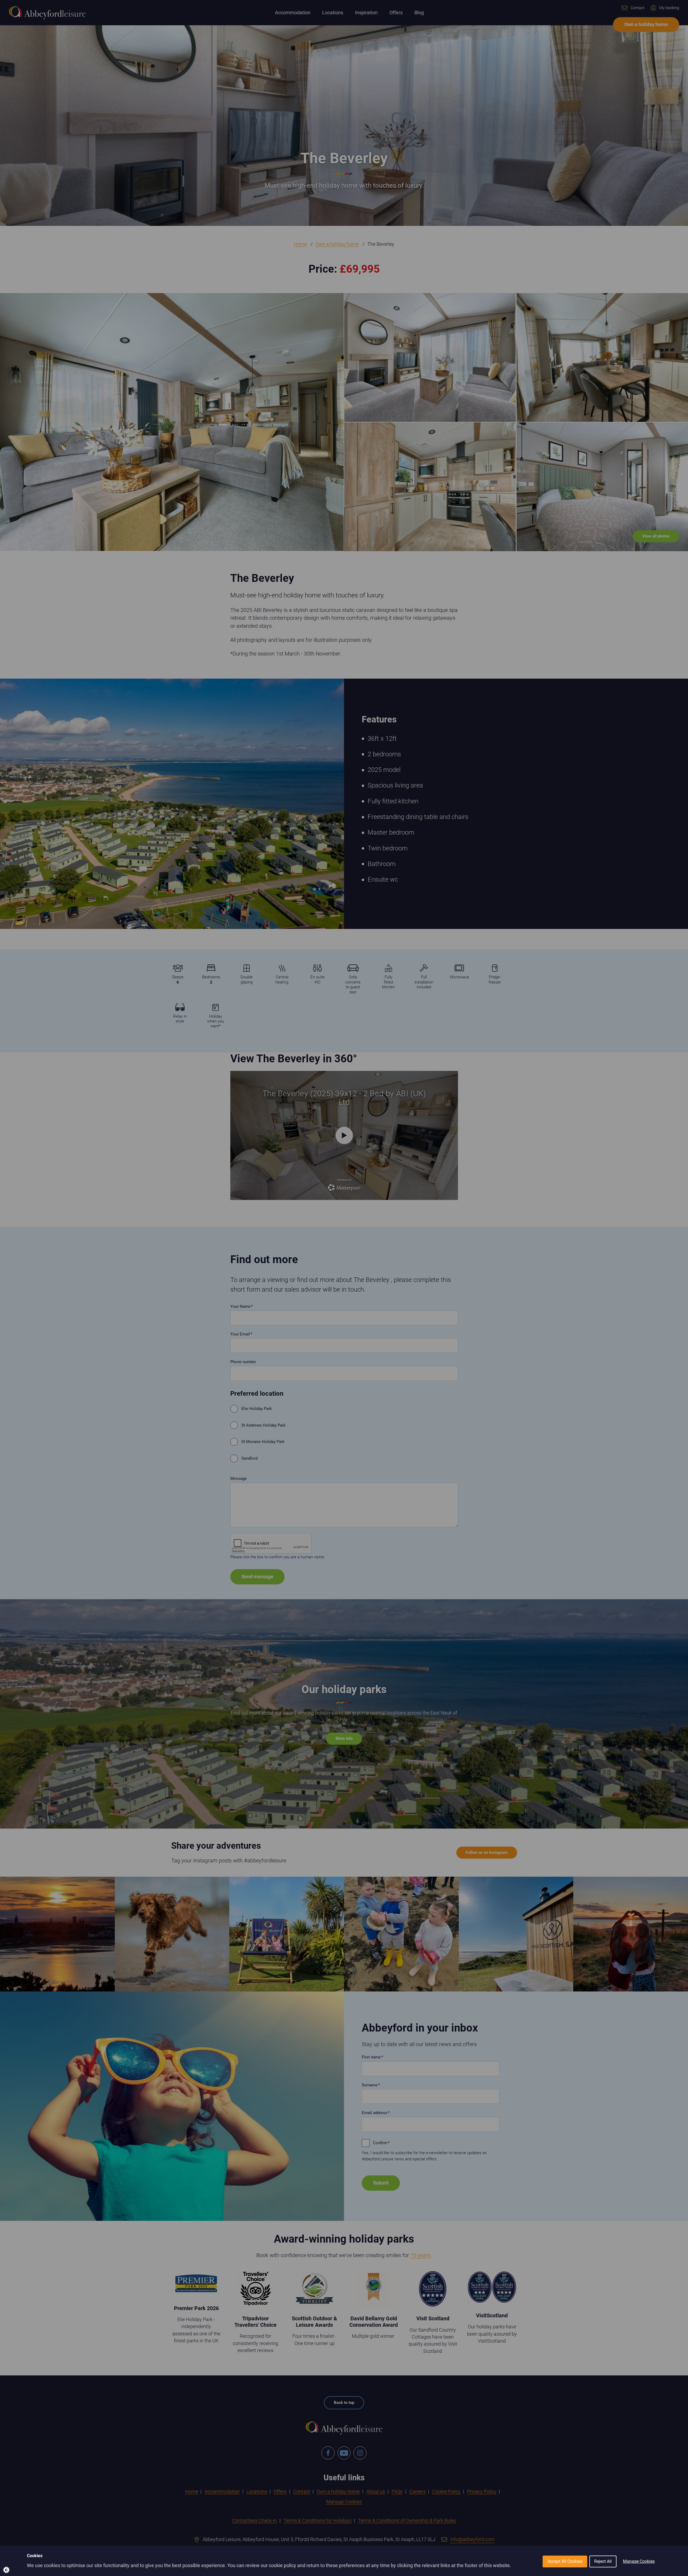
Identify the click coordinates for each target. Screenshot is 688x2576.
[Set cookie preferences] (11, 2565)
